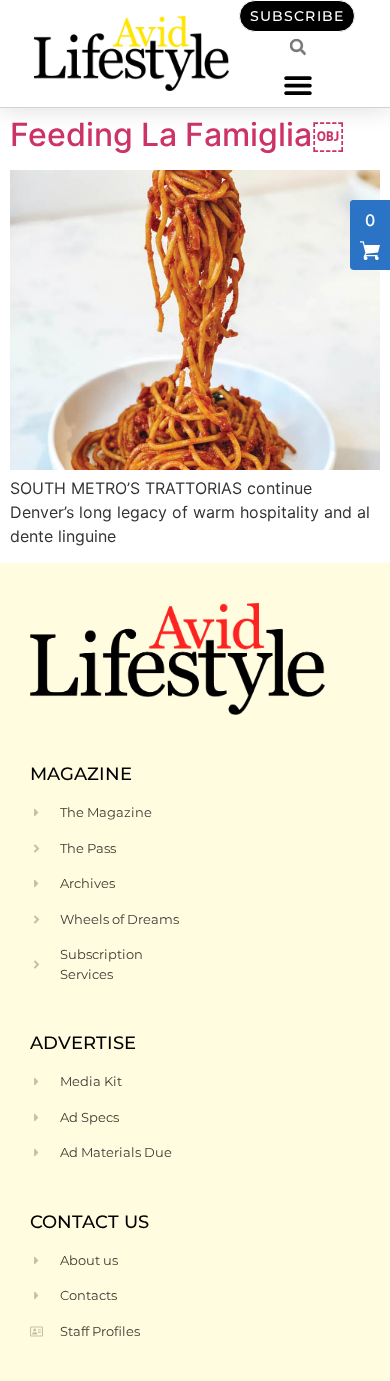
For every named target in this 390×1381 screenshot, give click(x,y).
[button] (297, 84)
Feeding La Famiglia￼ (177, 134)
